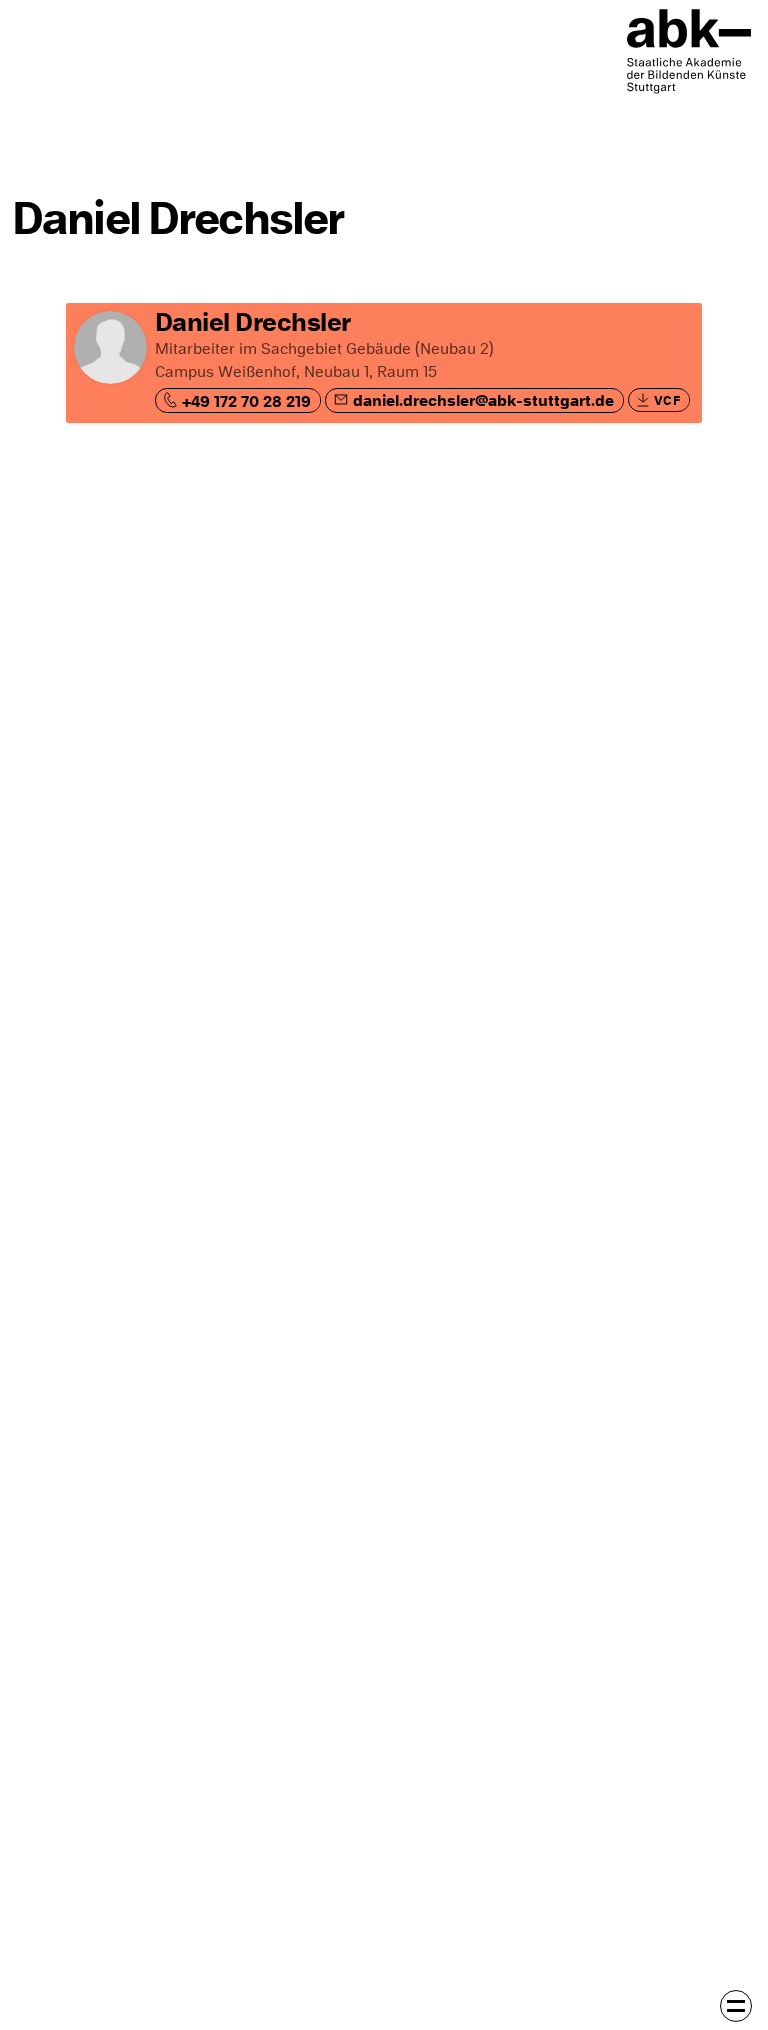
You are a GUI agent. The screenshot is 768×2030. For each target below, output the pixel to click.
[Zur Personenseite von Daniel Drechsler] (384, 363)
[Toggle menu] (736, 2006)
